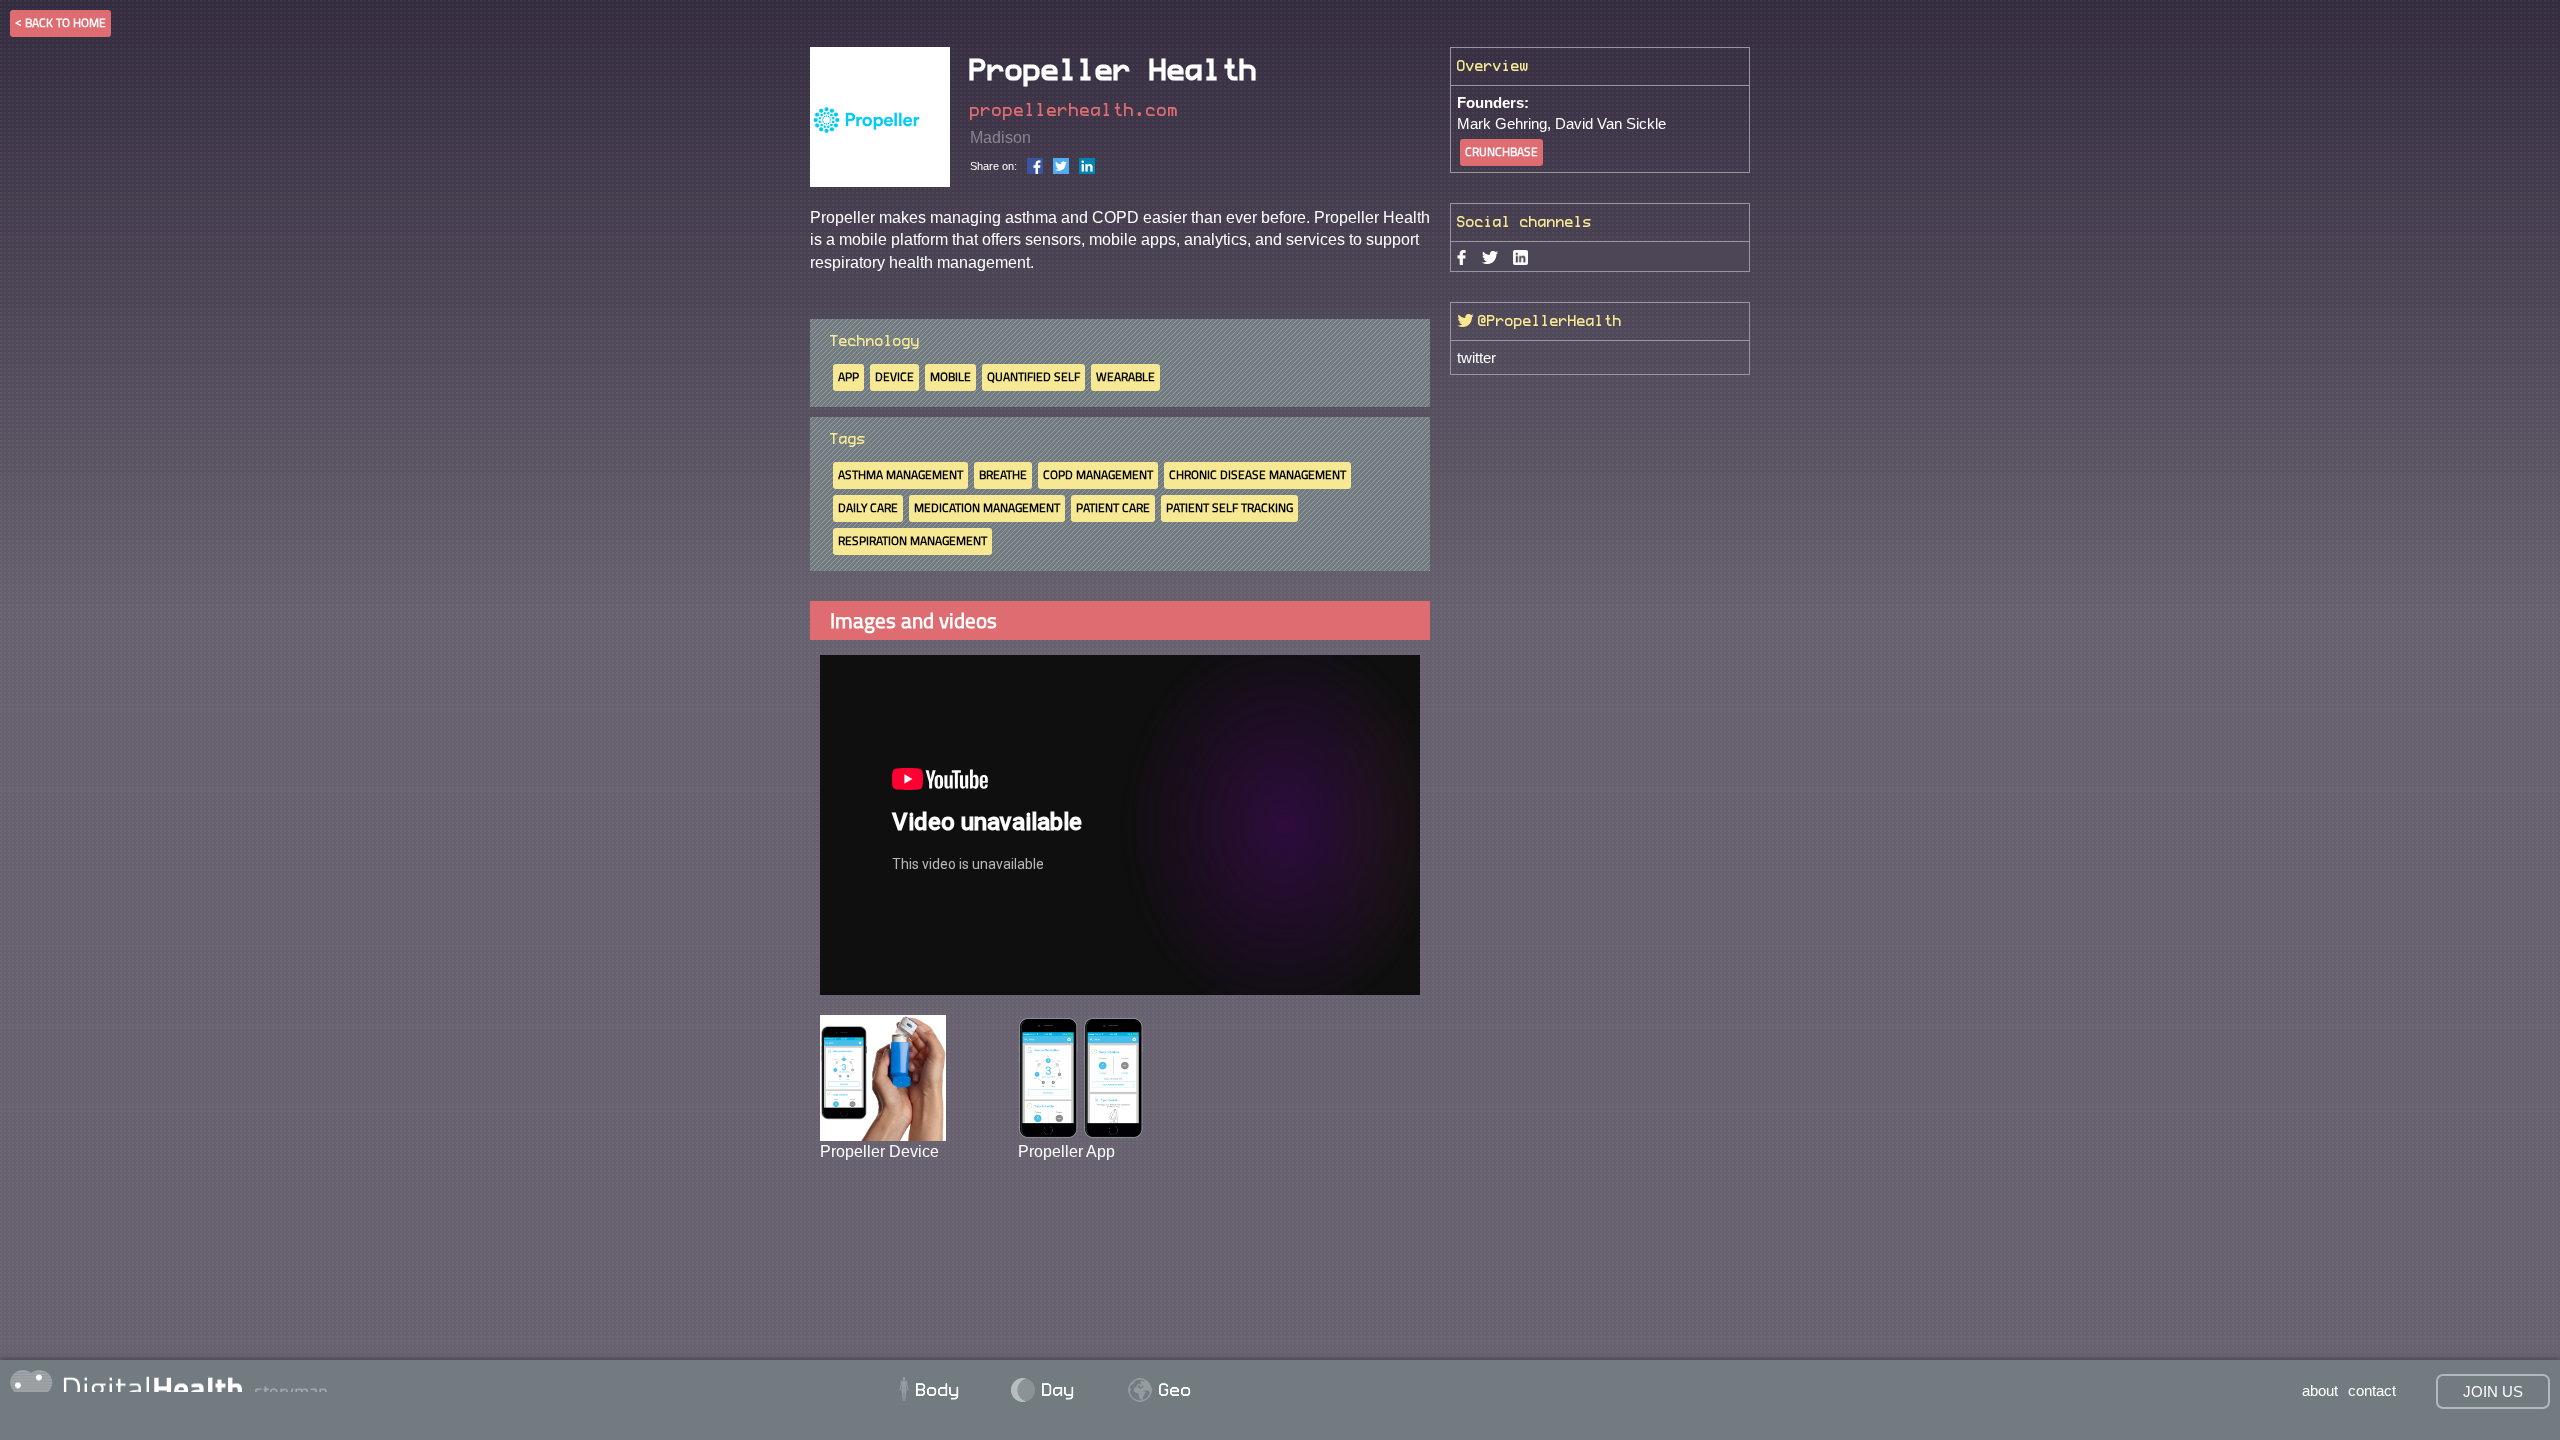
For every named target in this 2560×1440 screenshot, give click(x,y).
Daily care (868, 507)
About (2320, 1390)
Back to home (65, 22)
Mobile (950, 376)
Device (894, 376)
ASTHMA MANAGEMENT (900, 474)
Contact (2372, 1390)
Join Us (2493, 1391)
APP (848, 376)
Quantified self (1033, 376)
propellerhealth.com (1074, 111)
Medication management (987, 507)
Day (1044, 1390)
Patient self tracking (1229, 507)
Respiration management (912, 540)
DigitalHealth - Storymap (445, 1381)
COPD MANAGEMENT (1098, 474)
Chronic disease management (1257, 474)
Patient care (1113, 507)
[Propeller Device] (883, 1076)
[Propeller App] (1081, 1076)
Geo (1160, 1390)
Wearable (1125, 376)
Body (928, 1390)
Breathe (1003, 474)
